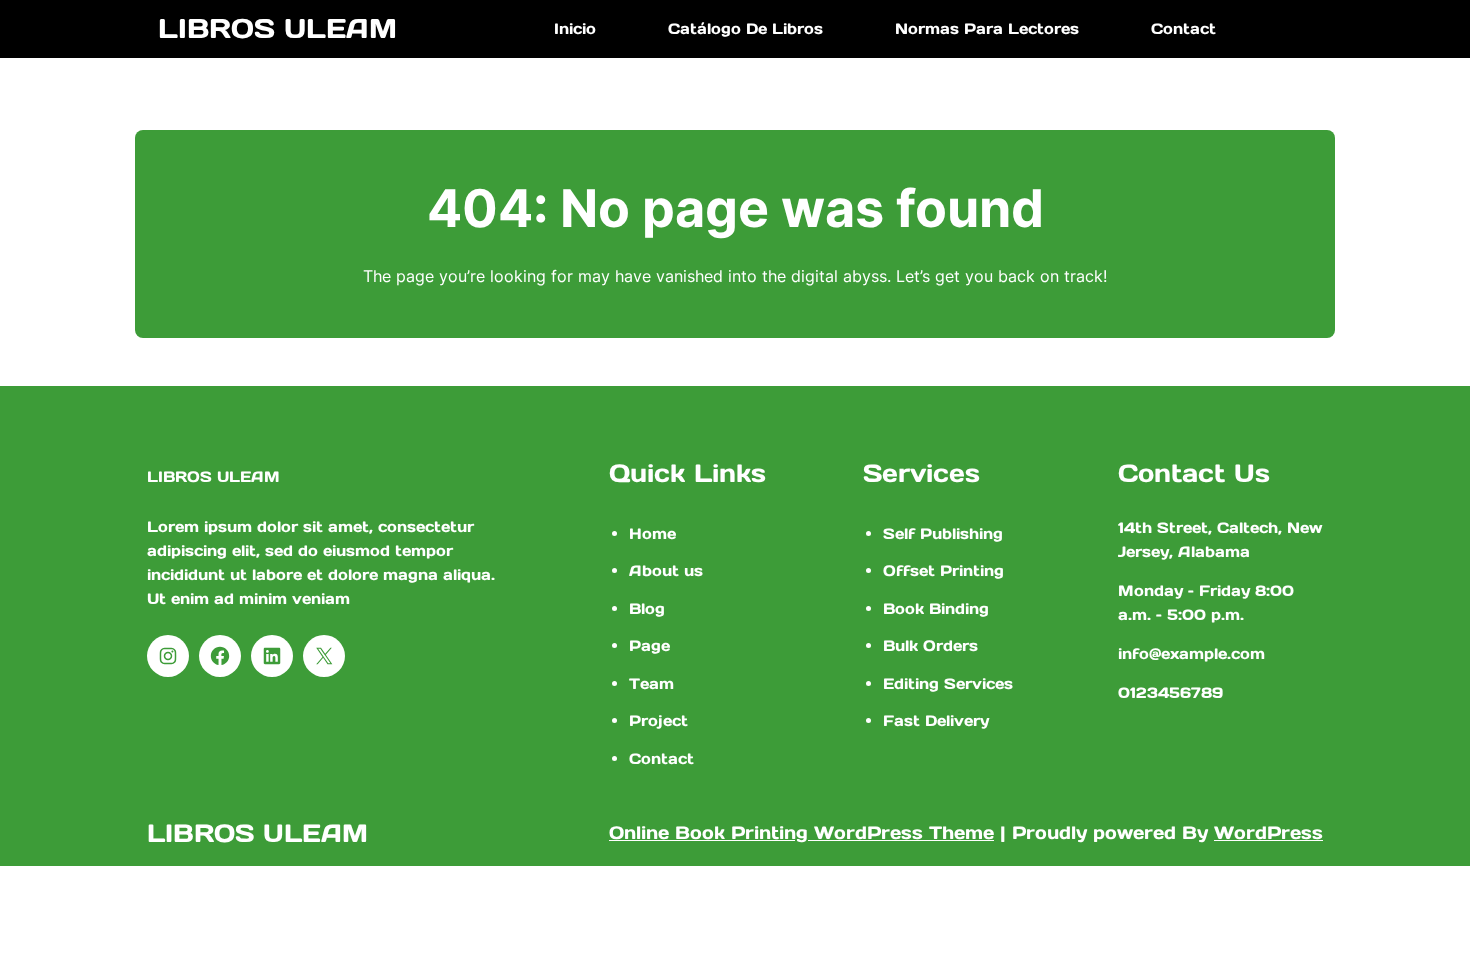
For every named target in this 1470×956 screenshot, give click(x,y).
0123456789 (1170, 692)
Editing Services (948, 683)
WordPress (1268, 832)
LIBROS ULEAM (277, 28)
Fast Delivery (936, 720)
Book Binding (936, 608)
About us (666, 570)
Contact (661, 758)
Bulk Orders (930, 645)
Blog (647, 608)
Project (658, 720)
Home (652, 533)
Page (649, 645)
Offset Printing (943, 570)
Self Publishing (943, 533)
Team (651, 683)
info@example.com (1191, 653)
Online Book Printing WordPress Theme (801, 832)
